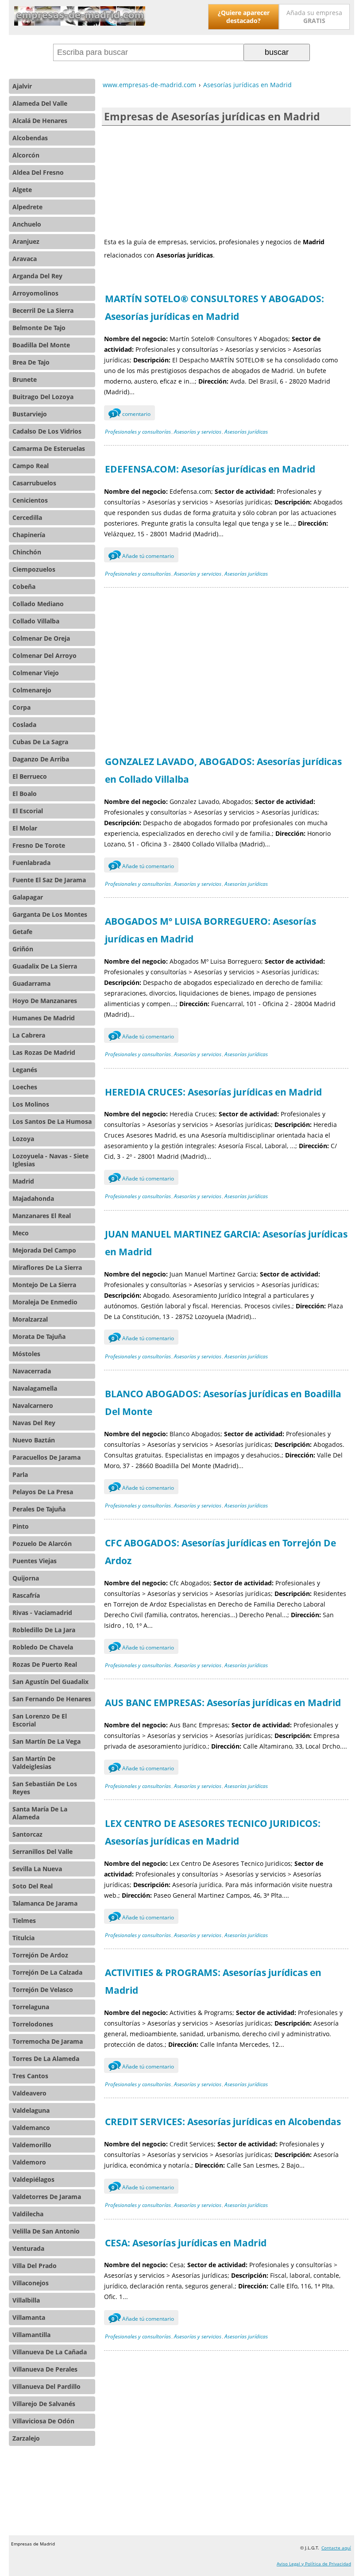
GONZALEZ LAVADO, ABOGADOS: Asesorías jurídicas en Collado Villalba (223, 770)
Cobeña (24, 586)
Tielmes (24, 1920)
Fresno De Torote (39, 845)
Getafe (22, 932)
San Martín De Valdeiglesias (34, 1763)
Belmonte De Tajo (39, 328)
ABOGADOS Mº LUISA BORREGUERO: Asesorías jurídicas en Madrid (210, 930)
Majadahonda (33, 1198)
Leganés (25, 1070)
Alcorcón (26, 155)
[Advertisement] (226, 181)
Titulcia (23, 1938)
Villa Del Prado (35, 2266)
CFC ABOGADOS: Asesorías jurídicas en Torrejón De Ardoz (220, 1552)
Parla (20, 1474)
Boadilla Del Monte (41, 345)
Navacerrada (32, 1371)
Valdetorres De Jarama (47, 2197)
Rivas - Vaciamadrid (42, 1613)
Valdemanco (31, 2128)
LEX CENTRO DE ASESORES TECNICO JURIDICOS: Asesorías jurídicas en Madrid (213, 1832)
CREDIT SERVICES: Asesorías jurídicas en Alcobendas (223, 2122)
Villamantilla (31, 2335)
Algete (22, 190)
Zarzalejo (26, 2438)
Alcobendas (30, 138)
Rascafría (26, 1595)
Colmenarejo (32, 690)
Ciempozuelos (34, 569)
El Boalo (25, 794)
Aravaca (25, 259)
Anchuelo (27, 224)
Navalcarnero (33, 1405)
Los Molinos (31, 1104)
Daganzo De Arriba (41, 759)
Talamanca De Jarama (45, 1903)
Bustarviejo (30, 414)
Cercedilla (27, 517)
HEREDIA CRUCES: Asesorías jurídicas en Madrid (213, 1092)
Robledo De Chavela (43, 1647)
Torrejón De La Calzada (47, 1972)
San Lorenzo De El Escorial (40, 1720)
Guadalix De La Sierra (45, 966)
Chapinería (29, 535)
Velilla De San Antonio (46, 2231)
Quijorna (26, 1578)
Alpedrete (27, 207)
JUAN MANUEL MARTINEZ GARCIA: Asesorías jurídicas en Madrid (226, 1243)
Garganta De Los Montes (50, 914)
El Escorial (28, 811)
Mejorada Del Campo (44, 1250)
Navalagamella (35, 1388)
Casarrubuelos (34, 483)
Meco (21, 1233)
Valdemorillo (32, 2145)
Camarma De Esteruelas (49, 448)
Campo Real (31, 466)
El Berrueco (30, 776)
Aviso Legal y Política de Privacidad (314, 2564)
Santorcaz (27, 1834)
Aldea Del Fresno (38, 172)
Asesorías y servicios (198, 432)
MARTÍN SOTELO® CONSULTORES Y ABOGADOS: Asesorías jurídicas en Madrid (214, 308)
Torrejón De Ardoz (40, 1955)
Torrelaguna (31, 2007)
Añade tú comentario (143, 556)
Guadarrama (31, 983)
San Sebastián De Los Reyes (45, 1788)
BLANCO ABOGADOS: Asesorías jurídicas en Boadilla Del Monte (223, 1403)
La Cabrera (29, 1035)
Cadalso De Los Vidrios (47, 431)
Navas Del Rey (34, 1423)
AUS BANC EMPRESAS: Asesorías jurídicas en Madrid (223, 1703)
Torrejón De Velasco (43, 1990)
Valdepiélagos (33, 2179)
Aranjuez (26, 241)
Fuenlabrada (31, 863)
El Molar (25, 828)
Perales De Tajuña (39, 1509)
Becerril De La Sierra (43, 310)
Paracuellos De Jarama (46, 1457)
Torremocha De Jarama (48, 2041)
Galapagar (28, 897)
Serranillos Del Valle (42, 1851)
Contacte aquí (336, 2548)
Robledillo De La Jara (44, 1630)
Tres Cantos (30, 2076)
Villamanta (29, 2317)
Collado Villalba (36, 621)
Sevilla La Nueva (37, 1869)
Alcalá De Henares (40, 121)
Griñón (23, 949)
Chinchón (27, 552)
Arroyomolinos (35, 293)
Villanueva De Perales (45, 2369)
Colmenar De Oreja (41, 638)
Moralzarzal (30, 1319)
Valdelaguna (31, 2110)
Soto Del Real (33, 1886)
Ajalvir (22, 86)
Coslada (24, 725)
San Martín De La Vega (46, 1741)
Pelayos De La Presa (43, 1492)
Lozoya (23, 1139)
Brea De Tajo (31, 362)
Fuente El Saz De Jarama (49, 880)
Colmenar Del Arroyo (44, 656)
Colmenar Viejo (36, 673)
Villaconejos (31, 2283)
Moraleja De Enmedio (45, 1302)
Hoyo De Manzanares (45, 1001)
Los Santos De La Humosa (52, 1121)
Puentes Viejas (35, 1561)
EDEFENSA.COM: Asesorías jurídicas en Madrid (210, 469)
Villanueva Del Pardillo (46, 2386)
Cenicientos (30, 500)
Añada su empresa (314, 17)
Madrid (23, 1181)
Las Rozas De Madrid (44, 1052)
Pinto (21, 1526)
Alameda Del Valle (40, 103)
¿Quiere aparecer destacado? (244, 17)
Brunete (25, 379)
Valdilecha (28, 2214)
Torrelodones (33, 2024)
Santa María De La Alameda (40, 1813)
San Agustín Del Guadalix (50, 1682)
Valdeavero (29, 2093)
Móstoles (26, 1354)
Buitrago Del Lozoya (43, 397)
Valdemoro (29, 2162)
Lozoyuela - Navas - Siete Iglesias (50, 1160)
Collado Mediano (38, 604)
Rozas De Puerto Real (45, 1664)
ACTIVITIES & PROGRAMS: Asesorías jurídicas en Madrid (213, 1981)
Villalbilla (26, 2300)
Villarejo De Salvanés (44, 2404)
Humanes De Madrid (44, 1018)
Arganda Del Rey (37, 276)
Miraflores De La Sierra (47, 1267)
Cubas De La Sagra (40, 742)
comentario (131, 414)
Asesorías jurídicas (246, 432)
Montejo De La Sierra (44, 1285)
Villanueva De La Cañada (50, 2352)
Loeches (25, 1087)
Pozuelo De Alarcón (42, 1544)
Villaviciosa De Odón (43, 2421)
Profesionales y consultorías (138, 432)
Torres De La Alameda (46, 2059)
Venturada (28, 2248)
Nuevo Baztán (34, 1440)
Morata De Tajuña (39, 1336)
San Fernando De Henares (52, 1699)
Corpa (21, 707)
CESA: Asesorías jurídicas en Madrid (186, 2243)
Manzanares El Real (42, 1216)
